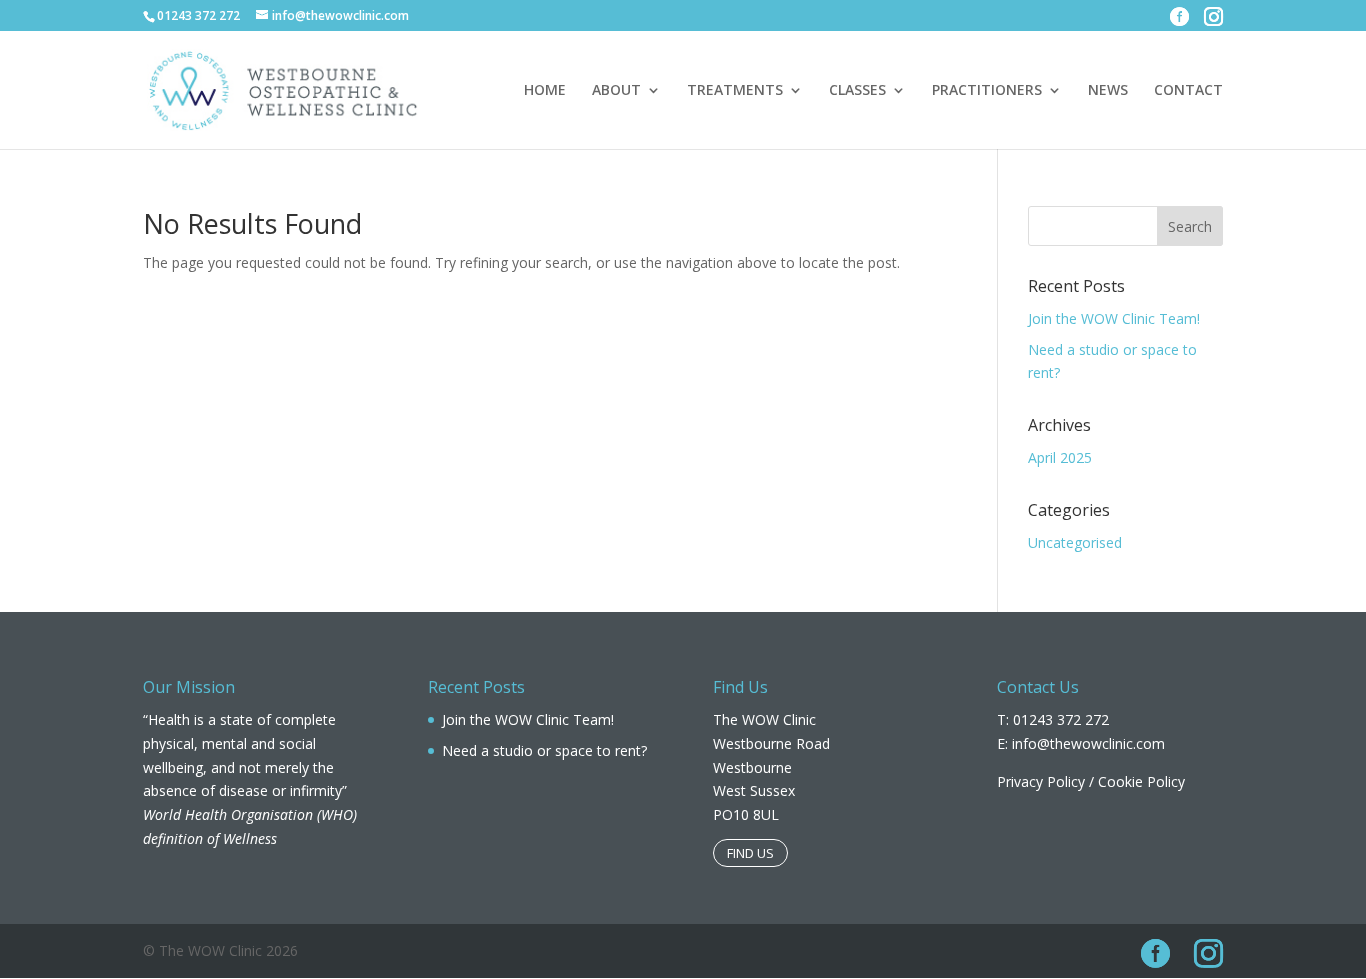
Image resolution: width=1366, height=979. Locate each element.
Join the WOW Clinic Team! (1114, 318)
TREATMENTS (735, 91)
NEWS (1108, 91)
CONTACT (1188, 91)
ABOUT (616, 91)
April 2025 (1060, 457)
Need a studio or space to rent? (544, 750)
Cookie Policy (1141, 781)
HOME (545, 91)
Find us (750, 853)
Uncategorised (1075, 542)
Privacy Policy (1041, 781)
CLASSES (857, 91)
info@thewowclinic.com (1088, 743)
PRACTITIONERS (987, 91)
